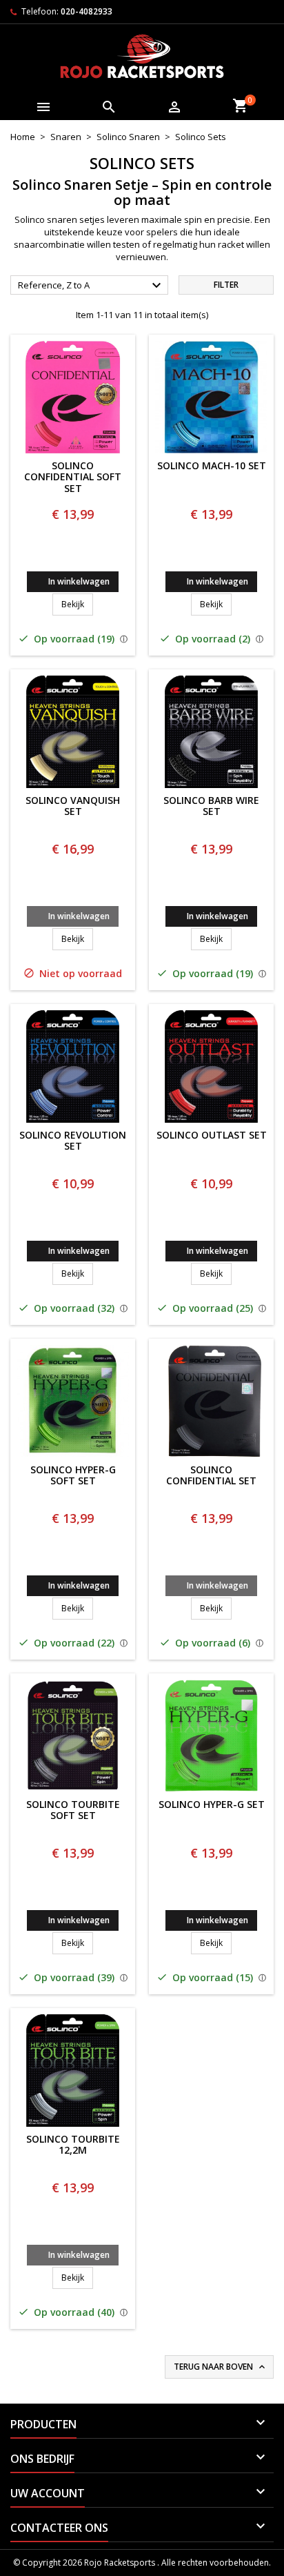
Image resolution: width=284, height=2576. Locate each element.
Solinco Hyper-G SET (212, 1805)
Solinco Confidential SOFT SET (73, 478)
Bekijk (77, 604)
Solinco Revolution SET (73, 1141)
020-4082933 (87, 11)
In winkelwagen (79, 581)
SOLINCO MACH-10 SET (212, 466)
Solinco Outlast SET (212, 1135)
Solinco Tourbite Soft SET (73, 1811)
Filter (226, 285)
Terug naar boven (221, 2367)
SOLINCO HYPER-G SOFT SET (73, 1476)
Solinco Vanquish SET (73, 807)
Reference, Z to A (91, 286)
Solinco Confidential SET (211, 1476)
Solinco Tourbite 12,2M (73, 2145)
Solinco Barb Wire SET (211, 807)
